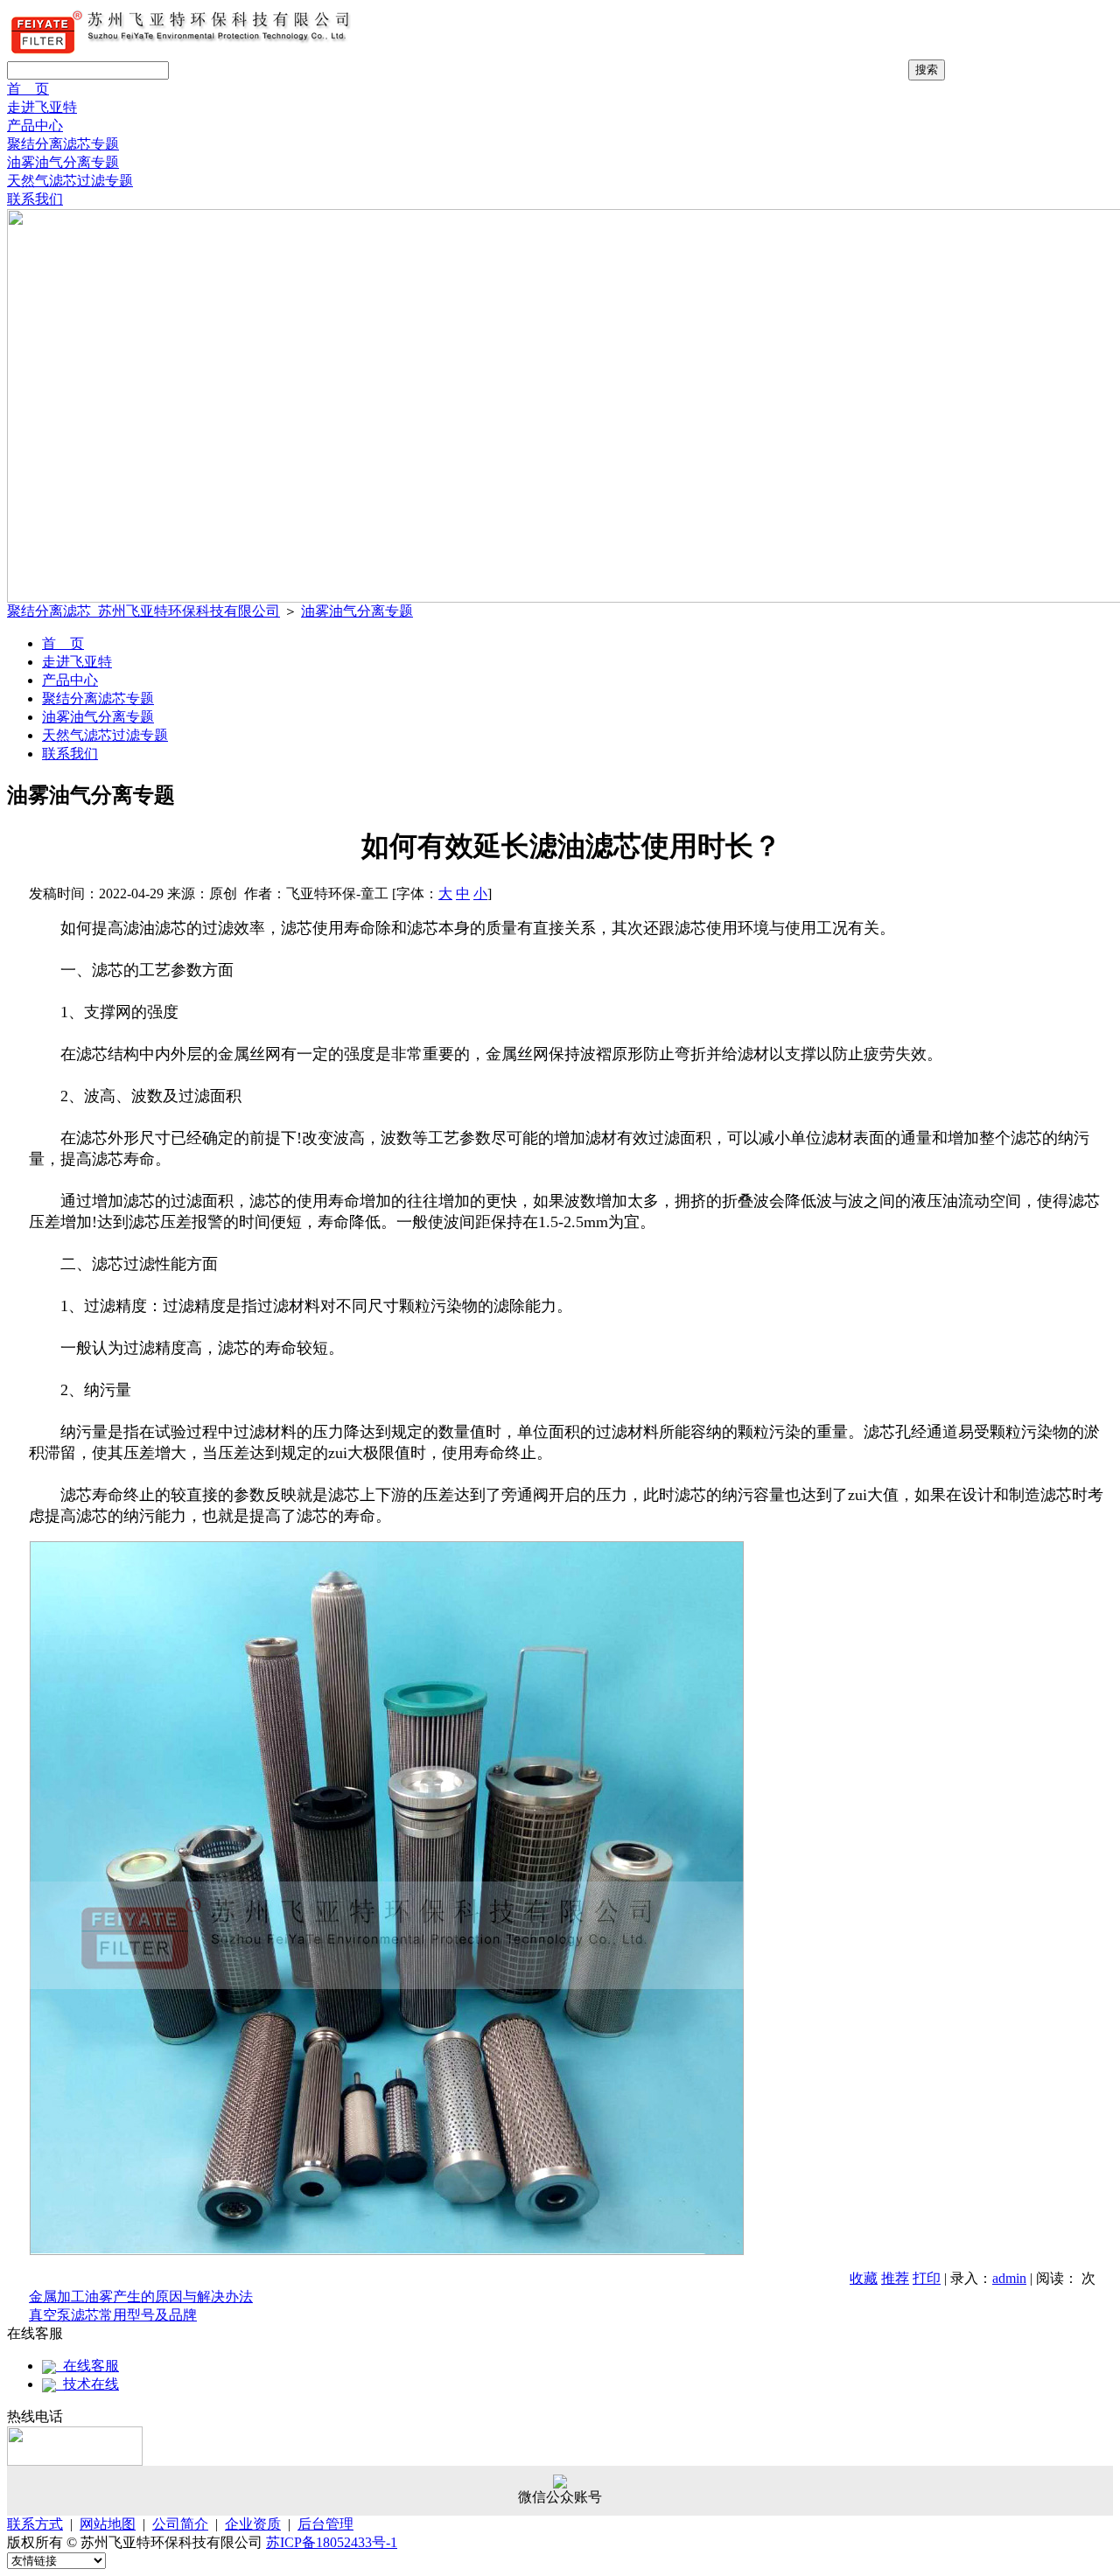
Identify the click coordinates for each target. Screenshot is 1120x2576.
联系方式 (35, 2524)
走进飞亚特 (42, 107)
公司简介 (180, 2524)
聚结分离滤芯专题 (63, 144)
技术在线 (87, 2384)
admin (1009, 2278)
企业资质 (253, 2524)
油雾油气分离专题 (63, 162)
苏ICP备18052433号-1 (332, 2542)
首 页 (28, 89)
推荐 (895, 2278)
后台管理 (325, 2524)
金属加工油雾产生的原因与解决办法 (141, 2297)
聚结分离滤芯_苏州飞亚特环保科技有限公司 (143, 611)
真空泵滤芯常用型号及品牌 (113, 2315)
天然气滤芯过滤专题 (70, 181)
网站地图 (108, 2524)
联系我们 (35, 199)
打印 (927, 2278)
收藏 (864, 2278)
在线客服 (87, 2366)
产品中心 (35, 126)
